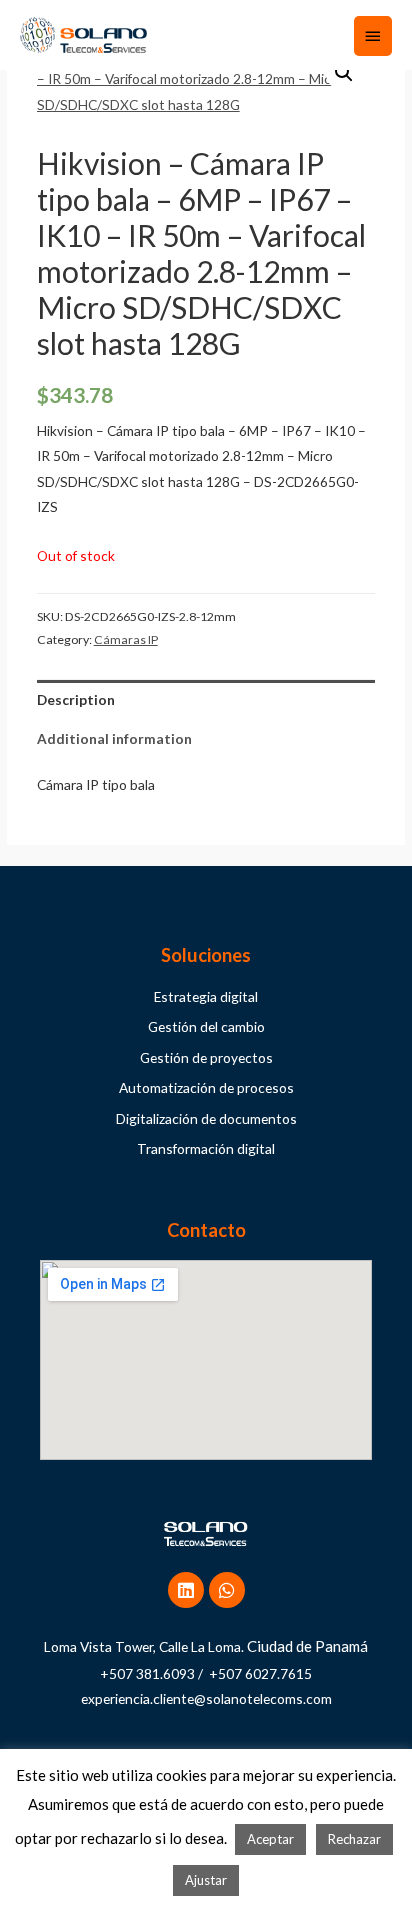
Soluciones (206, 955)
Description (76, 699)
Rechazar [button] (354, 1839)
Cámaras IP (126, 639)
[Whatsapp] (227, 1590)
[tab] (206, 699)
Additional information (114, 738)
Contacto (206, 1230)
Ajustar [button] (206, 1880)
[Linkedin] (186, 1590)
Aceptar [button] (270, 1839)
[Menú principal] (373, 36)
